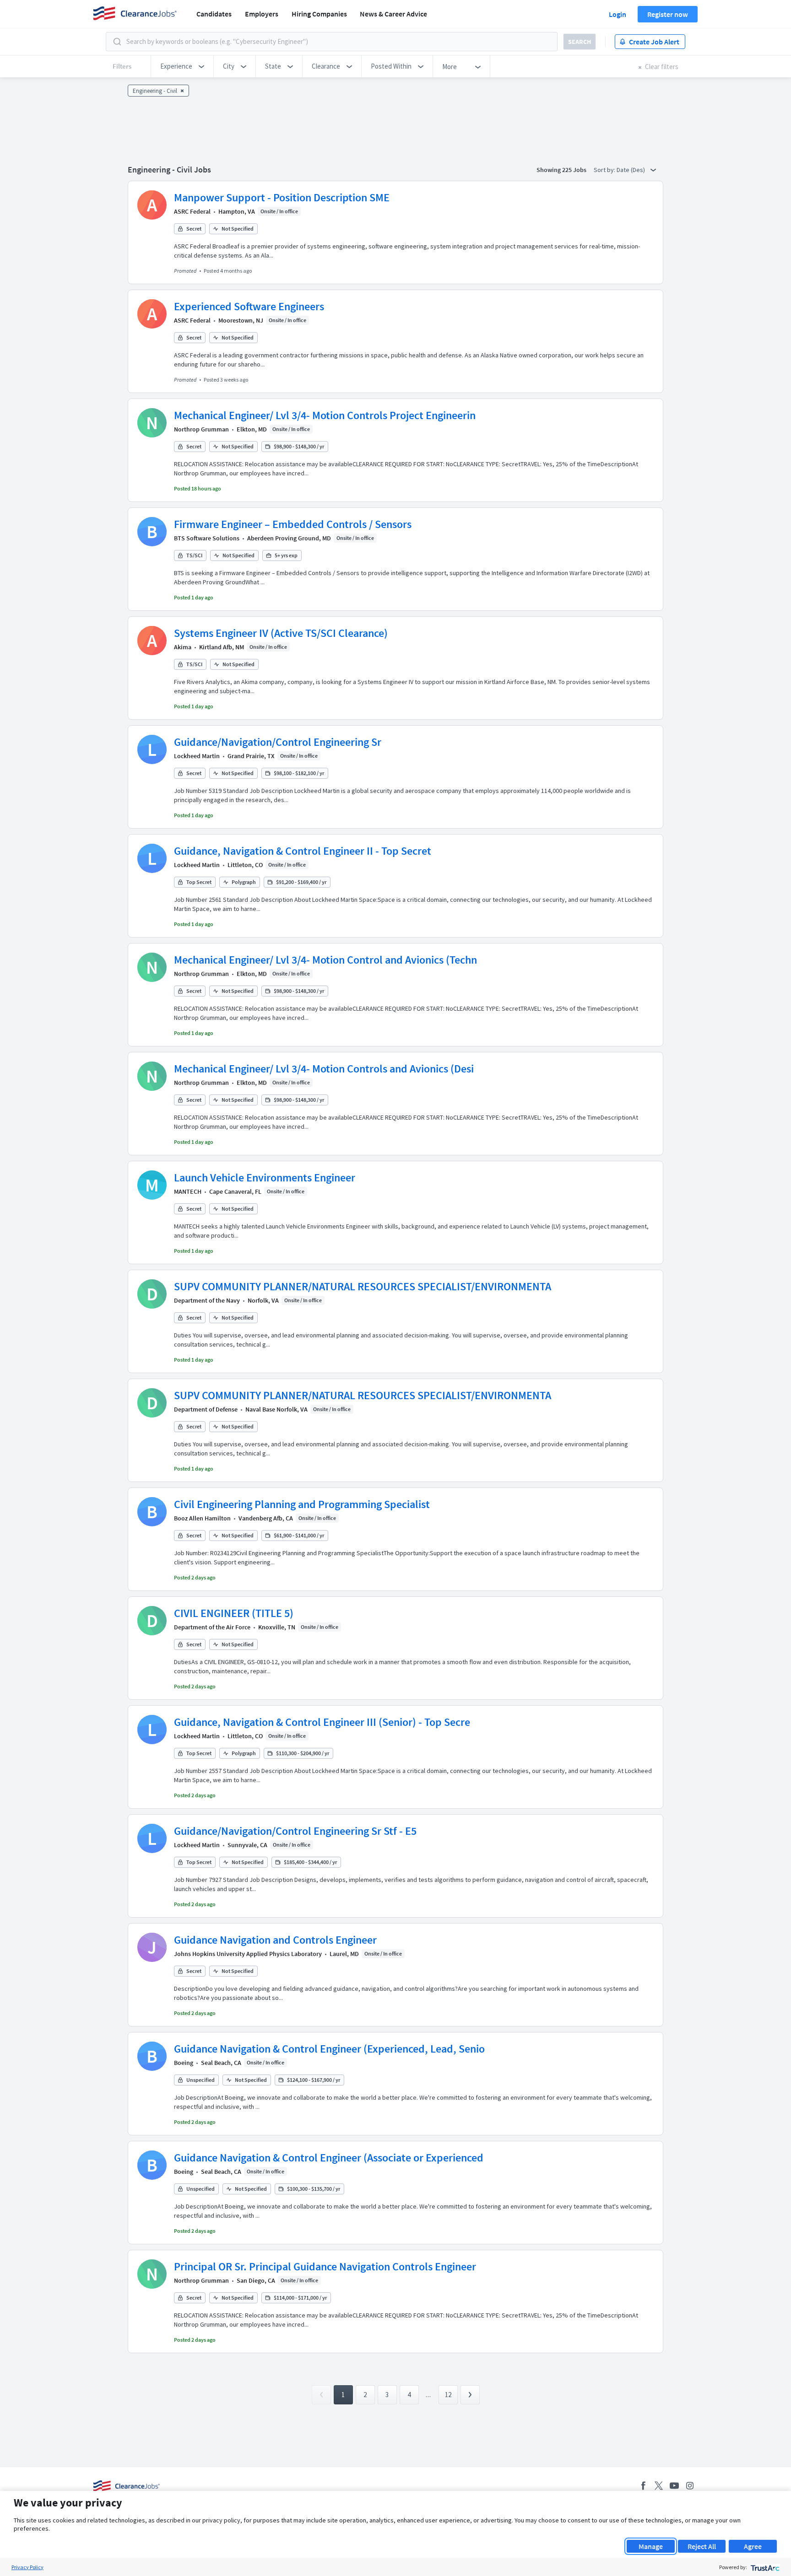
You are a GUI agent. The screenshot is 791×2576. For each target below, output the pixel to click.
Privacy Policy (27, 2567)
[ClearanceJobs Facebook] (643, 2486)
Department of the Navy (207, 1300)
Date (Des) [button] (631, 170)
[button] (182, 66)
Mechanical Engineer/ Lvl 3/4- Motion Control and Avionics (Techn (325, 960)
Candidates (214, 14)
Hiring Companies (319, 14)
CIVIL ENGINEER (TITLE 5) (234, 1613)
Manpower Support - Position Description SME (282, 197)
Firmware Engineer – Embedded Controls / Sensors (293, 524)
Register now (668, 14)
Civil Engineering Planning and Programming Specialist (302, 1504)
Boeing (184, 2063)
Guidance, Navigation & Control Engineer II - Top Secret (303, 851)
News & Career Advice (393, 14)
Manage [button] (651, 2546)
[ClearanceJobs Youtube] (674, 2486)
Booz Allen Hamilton (202, 1518)
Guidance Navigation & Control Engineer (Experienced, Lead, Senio (329, 2049)
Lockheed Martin (197, 756)
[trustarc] (764, 2567)
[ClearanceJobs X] (659, 2486)
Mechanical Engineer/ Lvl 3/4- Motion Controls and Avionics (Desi (324, 1069)
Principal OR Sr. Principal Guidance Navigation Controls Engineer (325, 2266)
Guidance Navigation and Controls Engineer (275, 1940)
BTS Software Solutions (207, 538)
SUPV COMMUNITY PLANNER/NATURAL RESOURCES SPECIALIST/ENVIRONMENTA (363, 1286)
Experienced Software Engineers (249, 306)
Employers (262, 14)
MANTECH (188, 1191)
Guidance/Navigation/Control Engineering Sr (278, 742)
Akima (183, 647)
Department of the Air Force (212, 1627)
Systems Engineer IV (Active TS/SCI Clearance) (281, 633)
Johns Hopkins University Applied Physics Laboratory (248, 1954)
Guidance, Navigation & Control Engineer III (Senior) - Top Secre (322, 1722)
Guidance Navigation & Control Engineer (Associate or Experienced (329, 2158)
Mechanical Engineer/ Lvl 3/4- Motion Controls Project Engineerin (325, 415)
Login (618, 14)
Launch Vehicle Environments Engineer (265, 1178)
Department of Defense (206, 1409)
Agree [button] (753, 2546)
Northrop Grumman (201, 429)
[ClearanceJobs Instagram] (690, 2486)
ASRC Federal (192, 211)
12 (448, 2395)
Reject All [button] (702, 2546)
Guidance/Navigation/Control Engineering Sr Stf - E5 (295, 1831)
